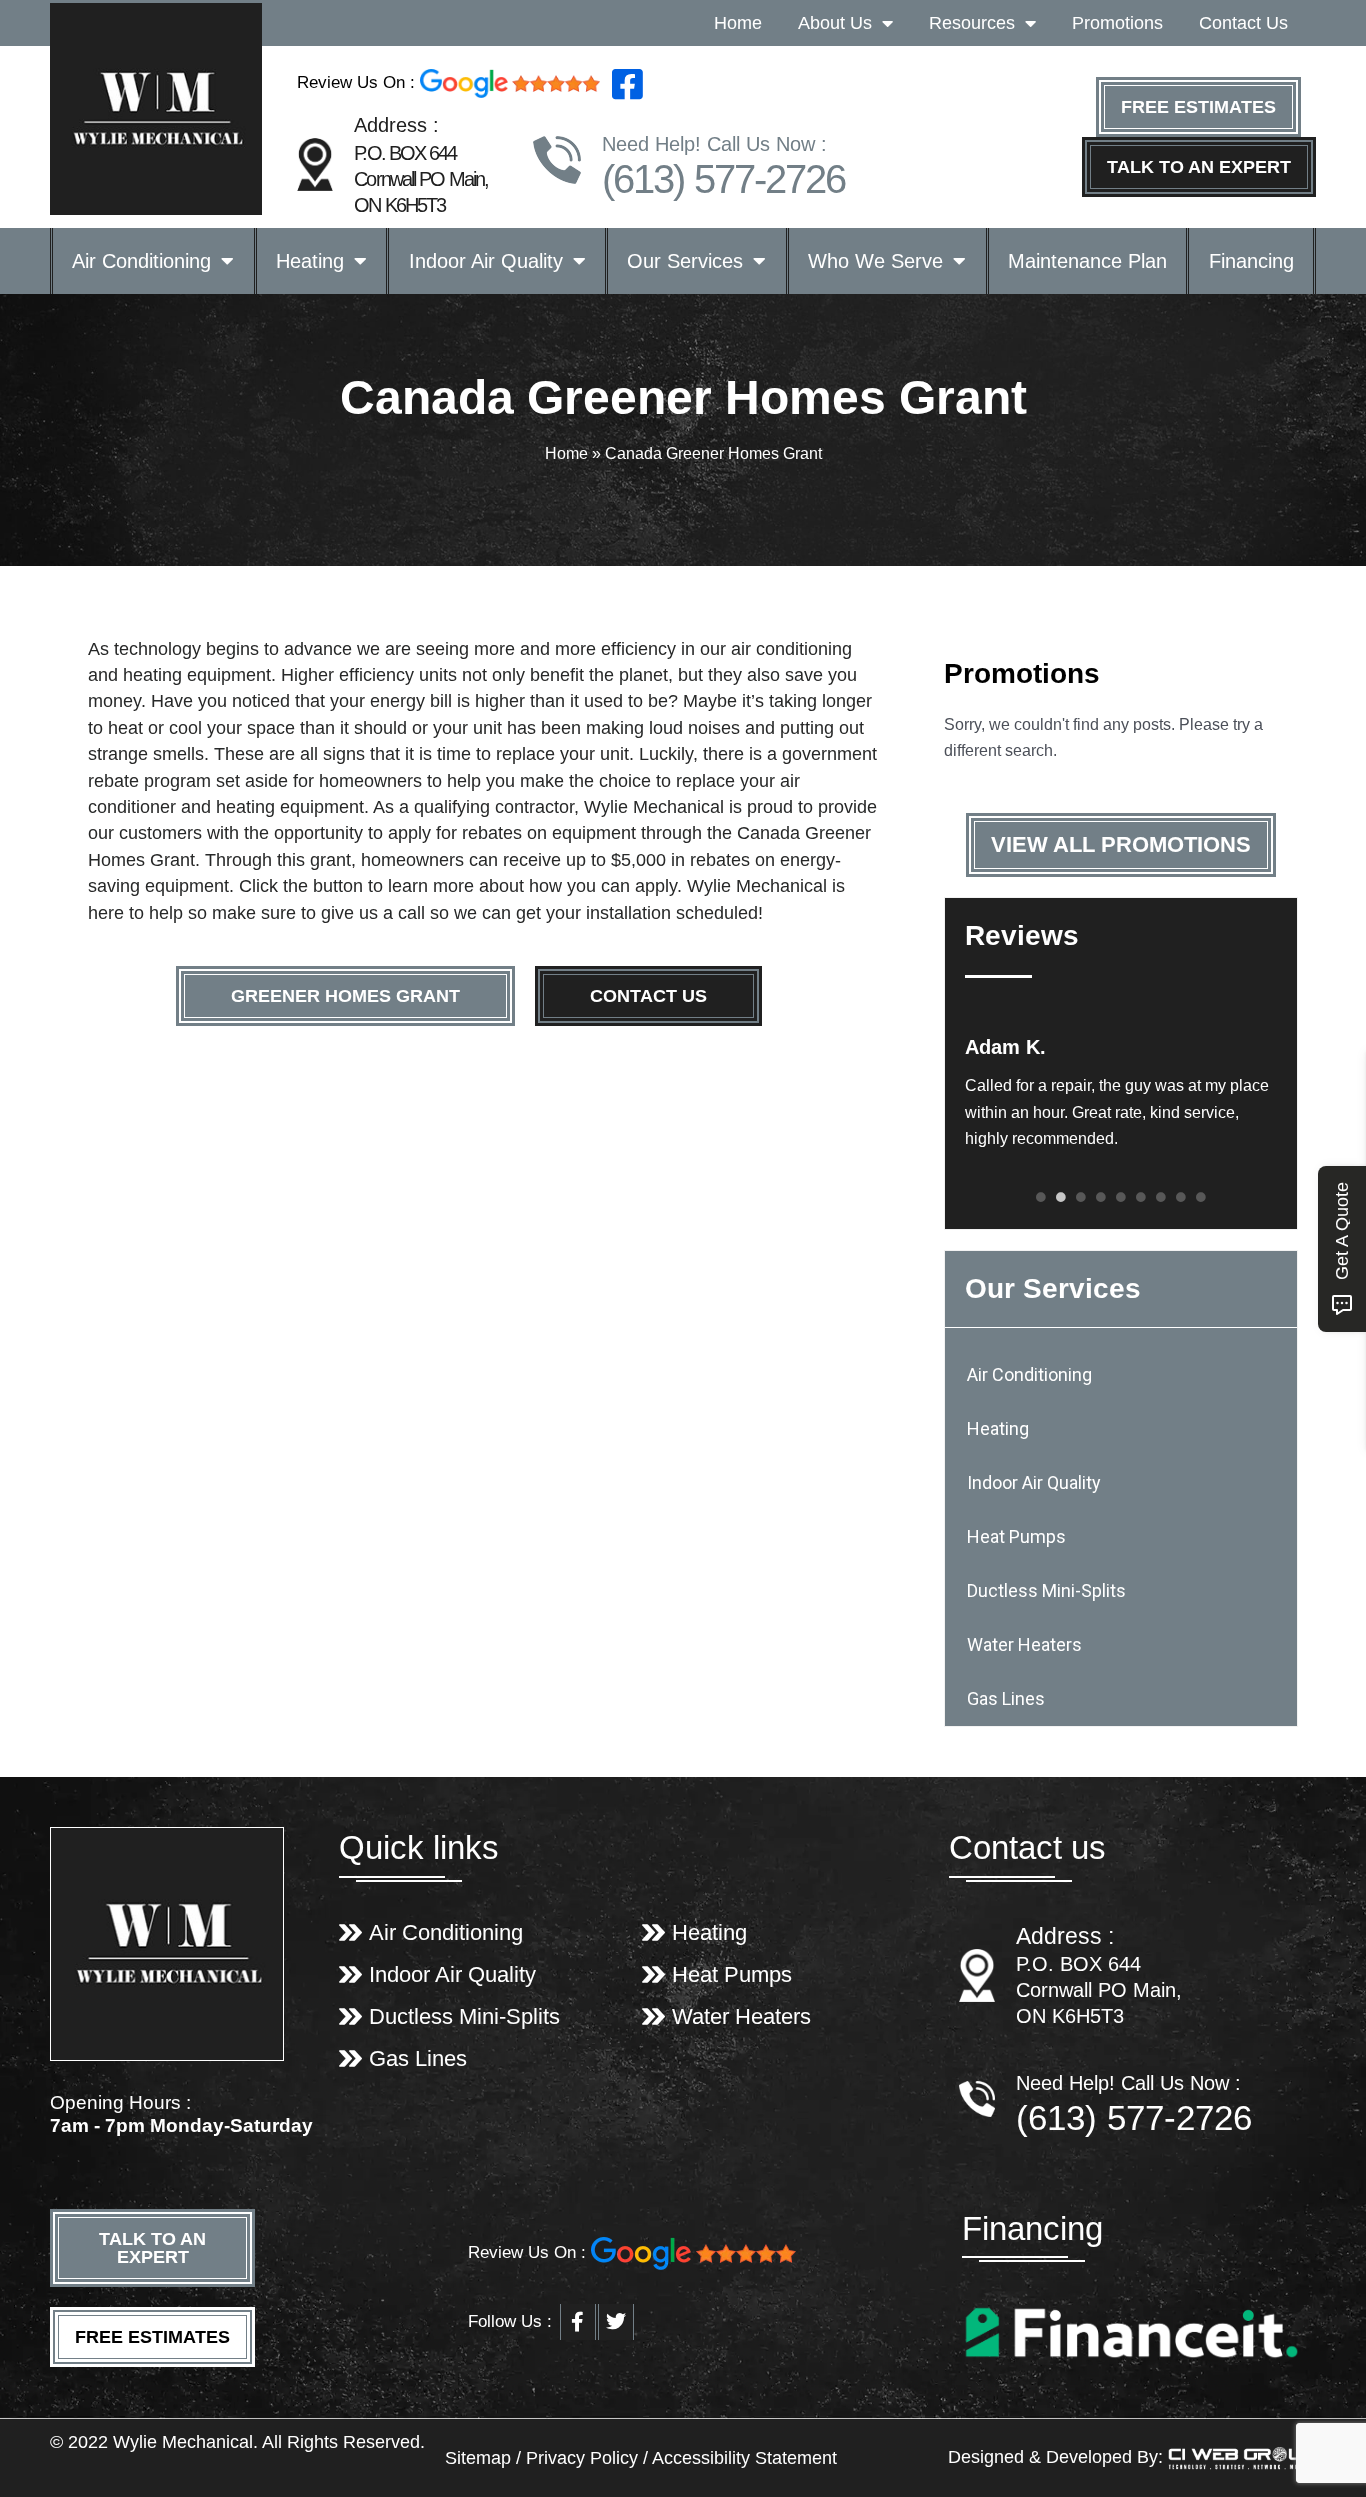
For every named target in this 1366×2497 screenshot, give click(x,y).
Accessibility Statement (744, 2458)
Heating (310, 261)
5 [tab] (1121, 1197)
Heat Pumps (1016, 1536)
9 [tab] (1201, 1197)
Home (738, 23)
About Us (835, 23)
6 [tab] (1141, 1197)
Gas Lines (1006, 1698)
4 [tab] (1101, 1197)
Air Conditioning (141, 261)
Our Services (685, 261)
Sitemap (480, 2458)
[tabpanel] (1121, 1093)
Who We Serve (875, 261)
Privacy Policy (582, 2458)
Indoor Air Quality (486, 261)
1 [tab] (1041, 1197)
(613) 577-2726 (723, 179)
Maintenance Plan (1087, 261)
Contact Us (1243, 23)
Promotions (1117, 23)
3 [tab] (1081, 1197)
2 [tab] (1061, 1197)
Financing (1251, 261)
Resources (972, 23)
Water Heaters (1024, 1644)
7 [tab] (1161, 1197)
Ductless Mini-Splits (1046, 1590)
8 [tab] (1181, 1197)
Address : (1065, 1936)
